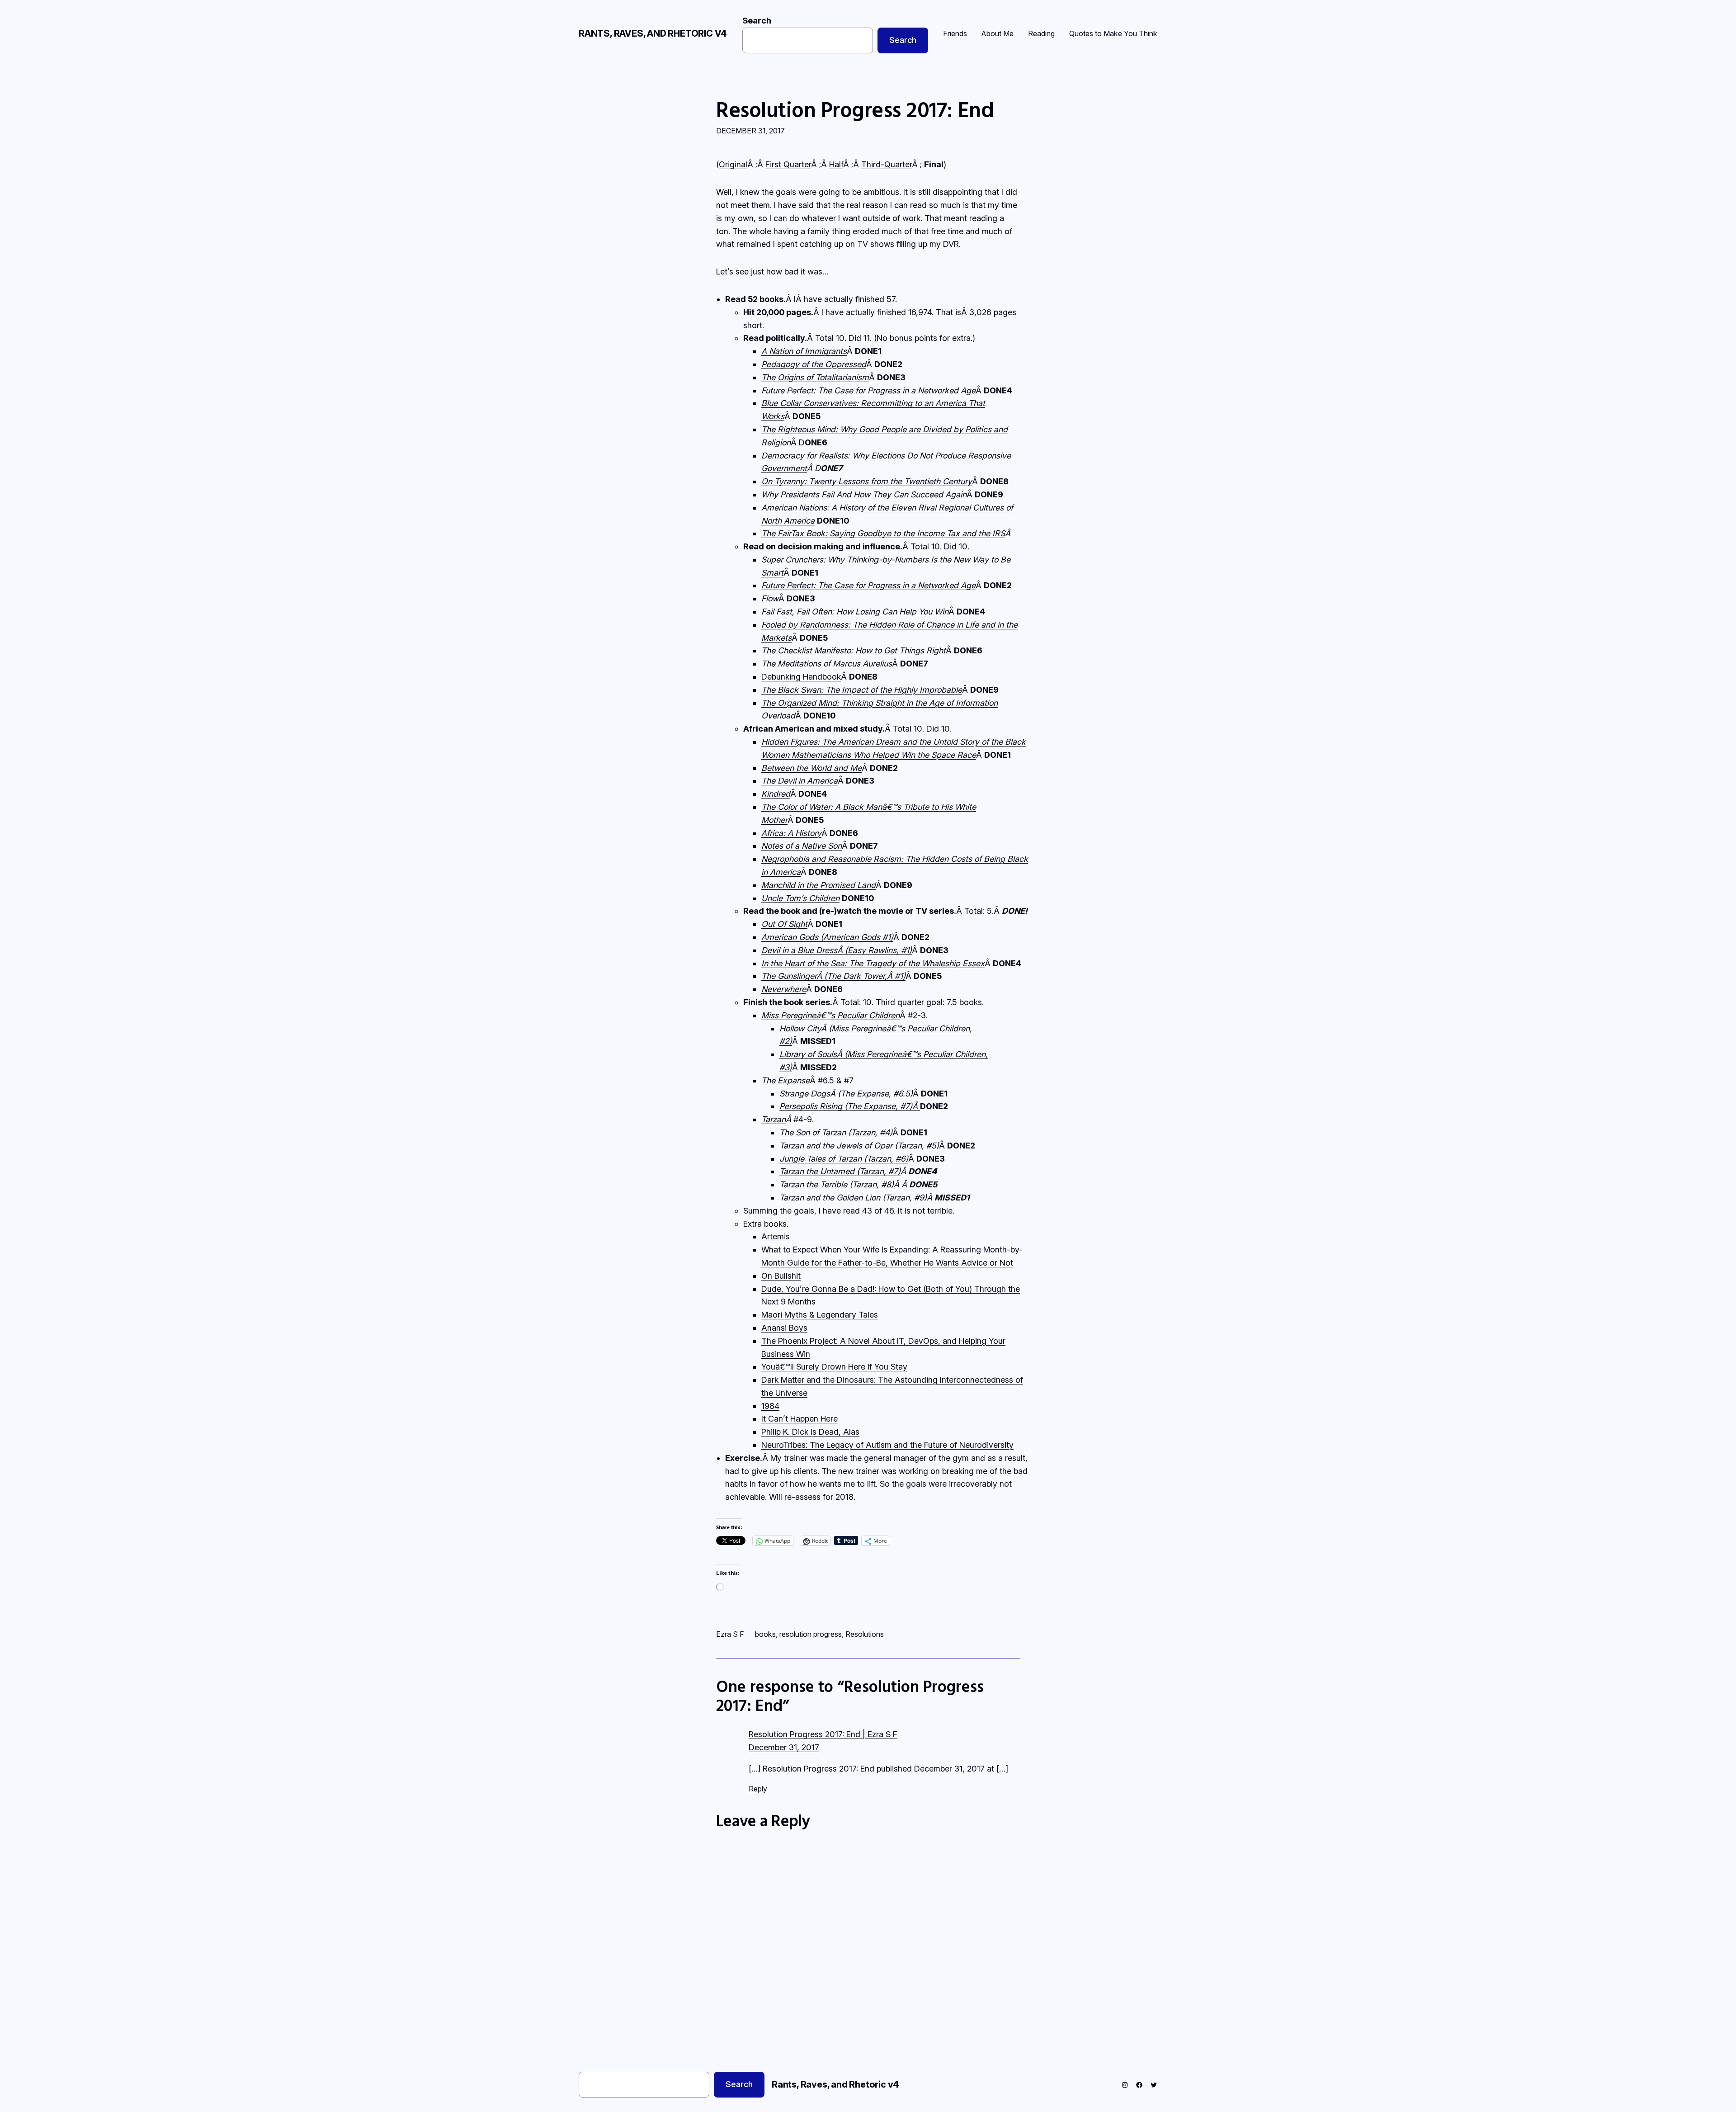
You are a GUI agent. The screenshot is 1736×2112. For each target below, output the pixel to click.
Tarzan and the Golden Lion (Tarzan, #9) (853, 1198)
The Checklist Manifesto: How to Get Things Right (854, 650)
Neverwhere (784, 989)
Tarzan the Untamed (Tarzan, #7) (840, 1171)
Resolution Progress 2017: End (855, 109)
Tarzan (774, 1119)
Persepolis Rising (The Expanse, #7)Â (850, 1106)
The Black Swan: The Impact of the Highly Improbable (862, 690)
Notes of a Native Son (802, 846)
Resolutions (865, 1634)
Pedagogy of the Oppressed (814, 364)
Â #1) (896, 976)
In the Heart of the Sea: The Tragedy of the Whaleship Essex (873, 963)
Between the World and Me (811, 768)
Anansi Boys (784, 1328)
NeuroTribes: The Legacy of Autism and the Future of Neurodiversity (887, 1445)
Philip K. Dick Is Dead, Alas (810, 1432)
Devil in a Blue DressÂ (837, 950)
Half (836, 164)
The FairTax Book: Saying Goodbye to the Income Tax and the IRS (883, 533)
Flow (770, 598)
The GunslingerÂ (824, 976)
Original (733, 164)
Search (757, 21)
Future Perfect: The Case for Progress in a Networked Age (868, 390)
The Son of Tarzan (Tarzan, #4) (836, 1132)
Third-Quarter (887, 164)
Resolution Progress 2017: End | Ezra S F (823, 1734)
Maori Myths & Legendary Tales (820, 1315)
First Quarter (788, 164)
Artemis (776, 1236)
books (765, 1634)
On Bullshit (781, 1276)
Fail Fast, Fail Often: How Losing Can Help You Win (855, 612)
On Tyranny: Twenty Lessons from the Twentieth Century (867, 481)
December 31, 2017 (784, 1747)
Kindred (776, 794)
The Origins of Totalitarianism (815, 377)
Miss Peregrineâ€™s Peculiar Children (830, 1015)
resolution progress (811, 1634)
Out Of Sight (784, 924)
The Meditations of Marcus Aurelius (827, 664)
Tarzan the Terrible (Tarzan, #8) (837, 1184)
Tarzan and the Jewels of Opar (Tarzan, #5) (859, 1146)
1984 (770, 1406)
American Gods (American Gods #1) (827, 937)
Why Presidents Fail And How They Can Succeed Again (864, 494)
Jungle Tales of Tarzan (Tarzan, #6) (844, 1159)
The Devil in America (800, 781)
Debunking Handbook (801, 677)
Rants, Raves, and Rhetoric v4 (653, 33)
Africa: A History (791, 833)
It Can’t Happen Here (800, 1419)
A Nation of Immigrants (804, 351)
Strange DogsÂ (846, 1094)
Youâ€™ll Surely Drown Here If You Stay (834, 1367)
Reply (758, 1789)
